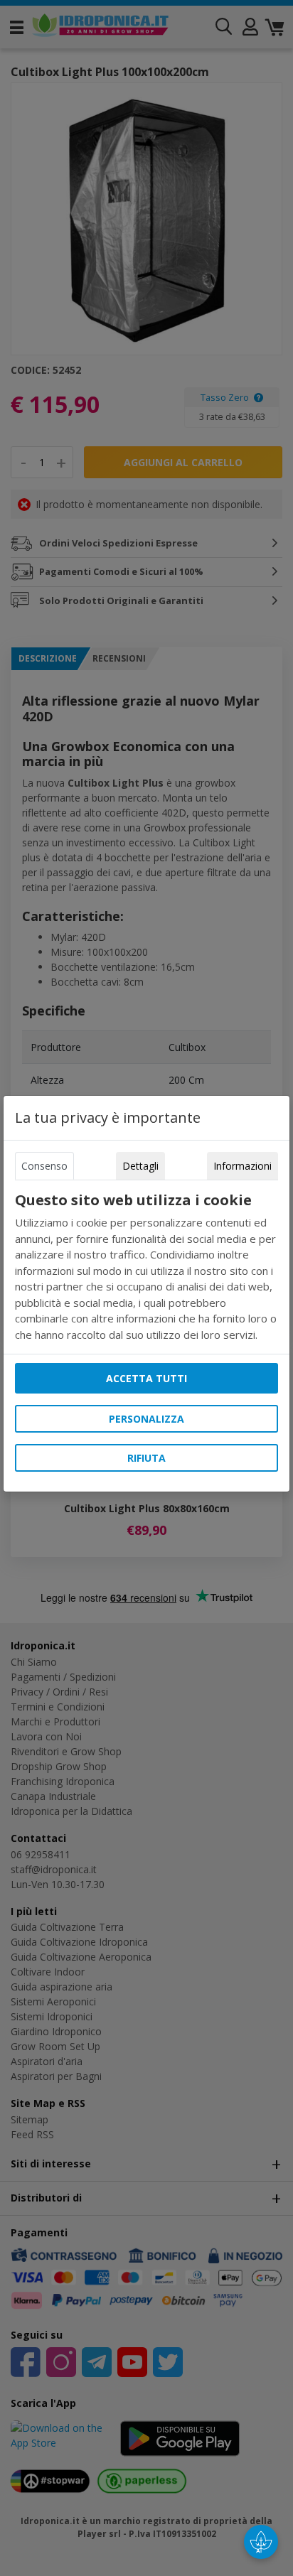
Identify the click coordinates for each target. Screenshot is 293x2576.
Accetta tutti (146, 1378)
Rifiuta (146, 1458)
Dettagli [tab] (140, 1166)
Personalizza (146, 1419)
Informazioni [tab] (243, 1166)
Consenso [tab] (44, 1166)
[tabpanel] (146, 1267)
